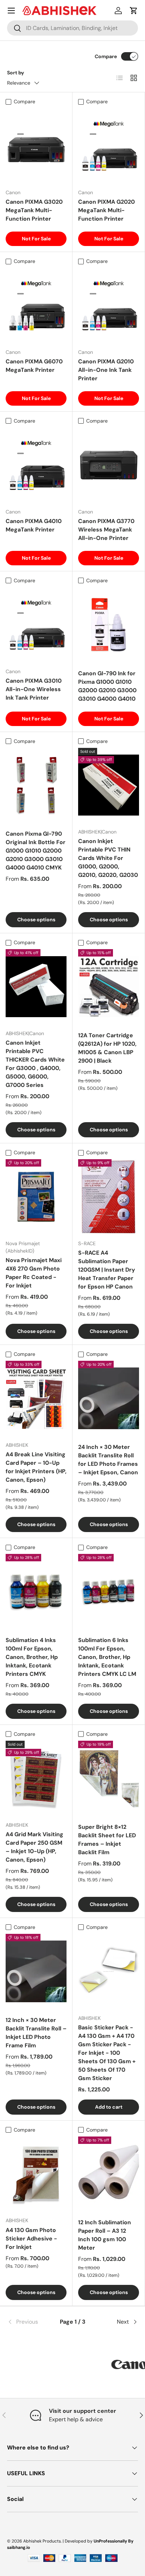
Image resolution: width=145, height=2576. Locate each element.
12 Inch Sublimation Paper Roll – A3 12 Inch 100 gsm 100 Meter (105, 2235)
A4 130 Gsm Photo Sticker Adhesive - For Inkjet (31, 2239)
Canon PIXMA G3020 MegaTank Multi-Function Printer (34, 210)
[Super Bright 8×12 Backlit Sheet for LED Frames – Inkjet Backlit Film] (109, 1778)
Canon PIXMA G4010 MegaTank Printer (34, 525)
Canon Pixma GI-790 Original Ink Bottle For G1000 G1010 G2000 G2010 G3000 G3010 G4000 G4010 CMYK (36, 851)
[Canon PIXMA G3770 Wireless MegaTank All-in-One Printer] (109, 465)
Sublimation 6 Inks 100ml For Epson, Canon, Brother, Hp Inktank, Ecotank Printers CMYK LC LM (107, 1657)
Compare (106, 56)
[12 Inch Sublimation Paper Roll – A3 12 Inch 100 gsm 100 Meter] (109, 2174)
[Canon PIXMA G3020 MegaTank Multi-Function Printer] (36, 146)
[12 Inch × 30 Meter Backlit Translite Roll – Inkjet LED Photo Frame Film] (36, 1971)
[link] (29, 2322)
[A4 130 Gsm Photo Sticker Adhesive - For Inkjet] (36, 2174)
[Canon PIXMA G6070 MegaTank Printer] (36, 305)
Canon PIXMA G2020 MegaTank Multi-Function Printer (106, 210)
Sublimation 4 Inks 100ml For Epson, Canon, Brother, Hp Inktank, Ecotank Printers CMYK (32, 1657)
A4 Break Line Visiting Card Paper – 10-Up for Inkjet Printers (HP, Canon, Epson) (36, 1467)
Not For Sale (36, 239)
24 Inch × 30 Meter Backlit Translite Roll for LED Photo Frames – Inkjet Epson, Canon (108, 1460)
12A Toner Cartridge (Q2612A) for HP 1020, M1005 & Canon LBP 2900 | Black (107, 1048)
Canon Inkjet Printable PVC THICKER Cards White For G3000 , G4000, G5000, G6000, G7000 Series (35, 1064)
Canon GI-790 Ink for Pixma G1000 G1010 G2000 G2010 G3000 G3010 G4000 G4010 (107, 686)
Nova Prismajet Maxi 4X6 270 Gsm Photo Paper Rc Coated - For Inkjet (34, 1273)
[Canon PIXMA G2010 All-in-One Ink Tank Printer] (109, 305)
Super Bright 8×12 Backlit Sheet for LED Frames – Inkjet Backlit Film (107, 1840)
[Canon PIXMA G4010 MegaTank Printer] (36, 465)
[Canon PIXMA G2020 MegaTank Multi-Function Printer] (109, 146)
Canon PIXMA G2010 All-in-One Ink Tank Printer (106, 370)
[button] (134, 11)
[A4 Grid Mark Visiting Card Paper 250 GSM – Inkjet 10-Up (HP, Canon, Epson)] (36, 1778)
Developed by (79, 2541)
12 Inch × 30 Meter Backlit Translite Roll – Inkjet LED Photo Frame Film (36, 2033)
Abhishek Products (42, 2541)
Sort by (16, 73)
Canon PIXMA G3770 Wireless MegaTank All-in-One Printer (106, 530)
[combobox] (72, 28)
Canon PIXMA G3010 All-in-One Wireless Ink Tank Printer (34, 689)
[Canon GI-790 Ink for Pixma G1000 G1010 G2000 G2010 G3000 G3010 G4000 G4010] (109, 625)
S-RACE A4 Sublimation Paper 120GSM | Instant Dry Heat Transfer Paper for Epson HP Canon (107, 1270)
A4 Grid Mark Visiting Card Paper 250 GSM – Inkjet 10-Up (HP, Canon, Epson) (34, 1847)
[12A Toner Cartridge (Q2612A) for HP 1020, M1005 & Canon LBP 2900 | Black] (109, 987)
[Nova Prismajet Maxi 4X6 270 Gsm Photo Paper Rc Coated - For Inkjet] (36, 1197)
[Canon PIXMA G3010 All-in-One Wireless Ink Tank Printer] (36, 625)
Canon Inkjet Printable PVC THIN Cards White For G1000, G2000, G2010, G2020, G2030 (108, 858)
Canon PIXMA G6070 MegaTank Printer (34, 366)
